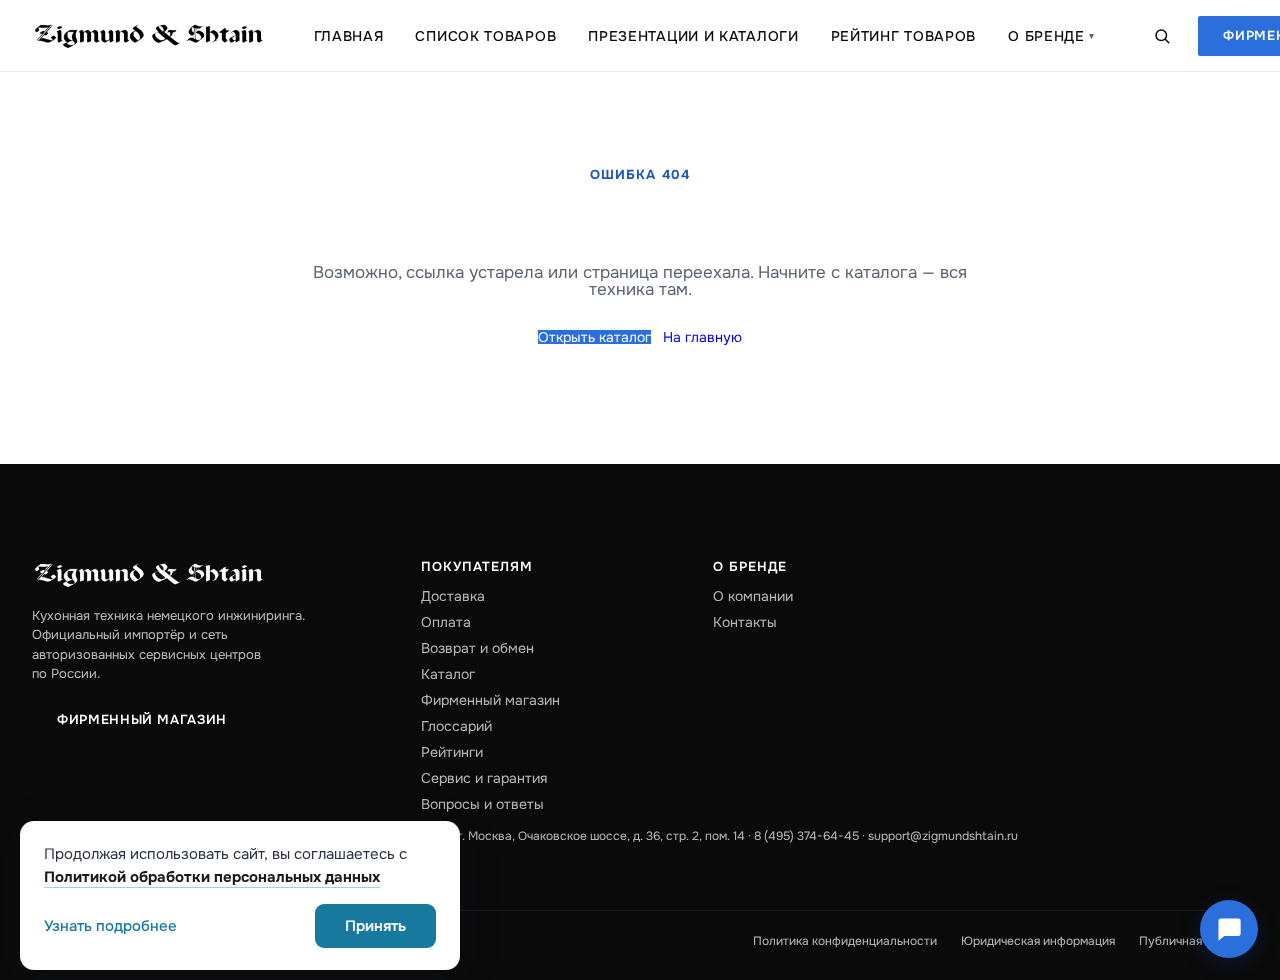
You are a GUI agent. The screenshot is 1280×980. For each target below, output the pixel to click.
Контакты (745, 622)
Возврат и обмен (477, 648)
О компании (753, 596)
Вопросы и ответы (482, 804)
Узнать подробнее (110, 926)
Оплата (446, 622)
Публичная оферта (1193, 941)
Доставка (453, 596)
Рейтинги (452, 752)
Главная (349, 36)
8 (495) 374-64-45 (806, 836)
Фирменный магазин (142, 719)
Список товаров (485, 36)
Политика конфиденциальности (845, 941)
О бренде (1051, 36)
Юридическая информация (1038, 941)
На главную (702, 337)
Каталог (448, 674)
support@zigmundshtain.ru (943, 836)
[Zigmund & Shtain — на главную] (149, 36)
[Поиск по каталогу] (1162, 36)
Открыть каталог (594, 337)
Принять (375, 926)
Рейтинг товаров (904, 36)
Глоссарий (456, 726)
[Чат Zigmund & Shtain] (1229, 929)
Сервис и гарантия (484, 778)
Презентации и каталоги (693, 36)
